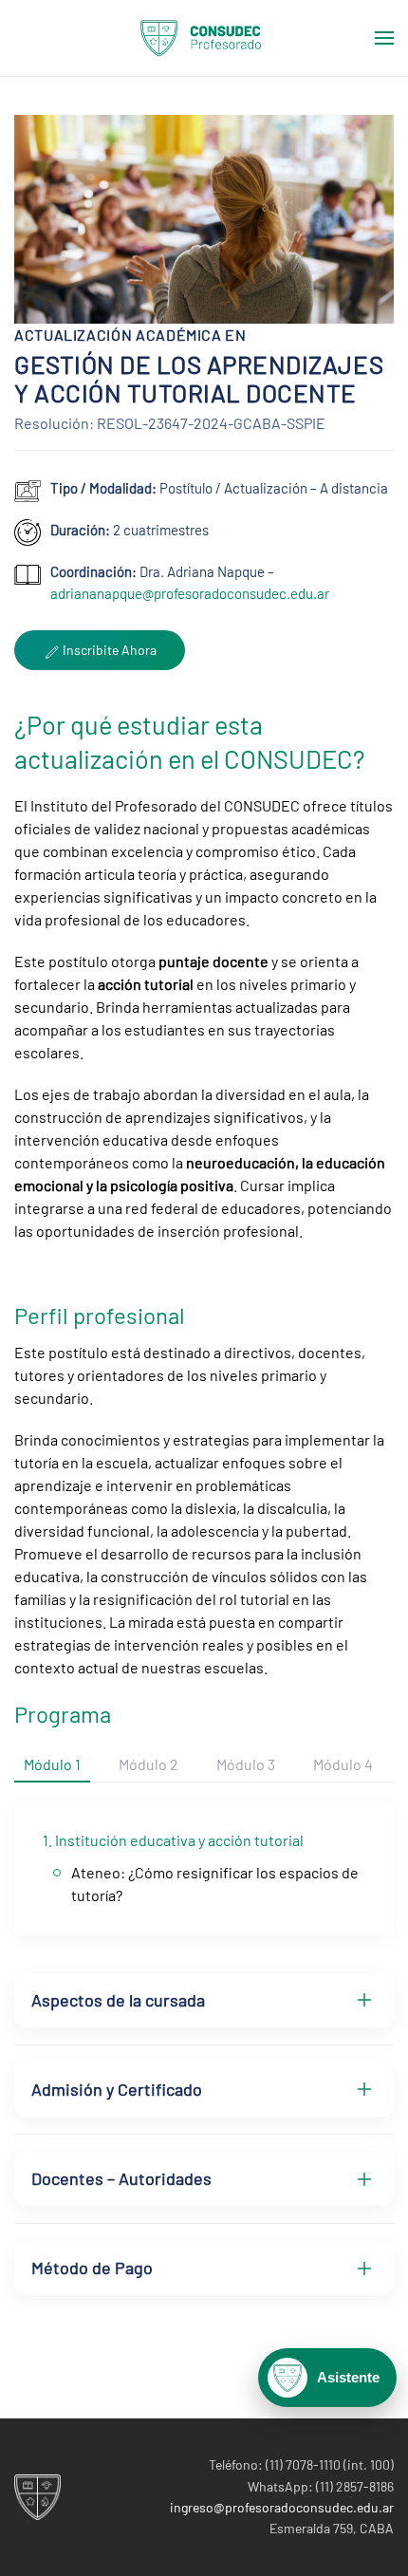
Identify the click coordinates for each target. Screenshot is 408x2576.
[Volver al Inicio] (204, 38)
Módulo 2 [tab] (148, 1764)
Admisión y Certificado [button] (117, 2089)
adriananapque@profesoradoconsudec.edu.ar (190, 593)
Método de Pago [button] (92, 2268)
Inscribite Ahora (108, 650)
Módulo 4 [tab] (343, 1764)
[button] (384, 38)
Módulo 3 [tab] (246, 1764)
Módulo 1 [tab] (52, 1764)
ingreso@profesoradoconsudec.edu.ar (282, 2507)
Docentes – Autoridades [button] (121, 2178)
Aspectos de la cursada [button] (118, 2000)
